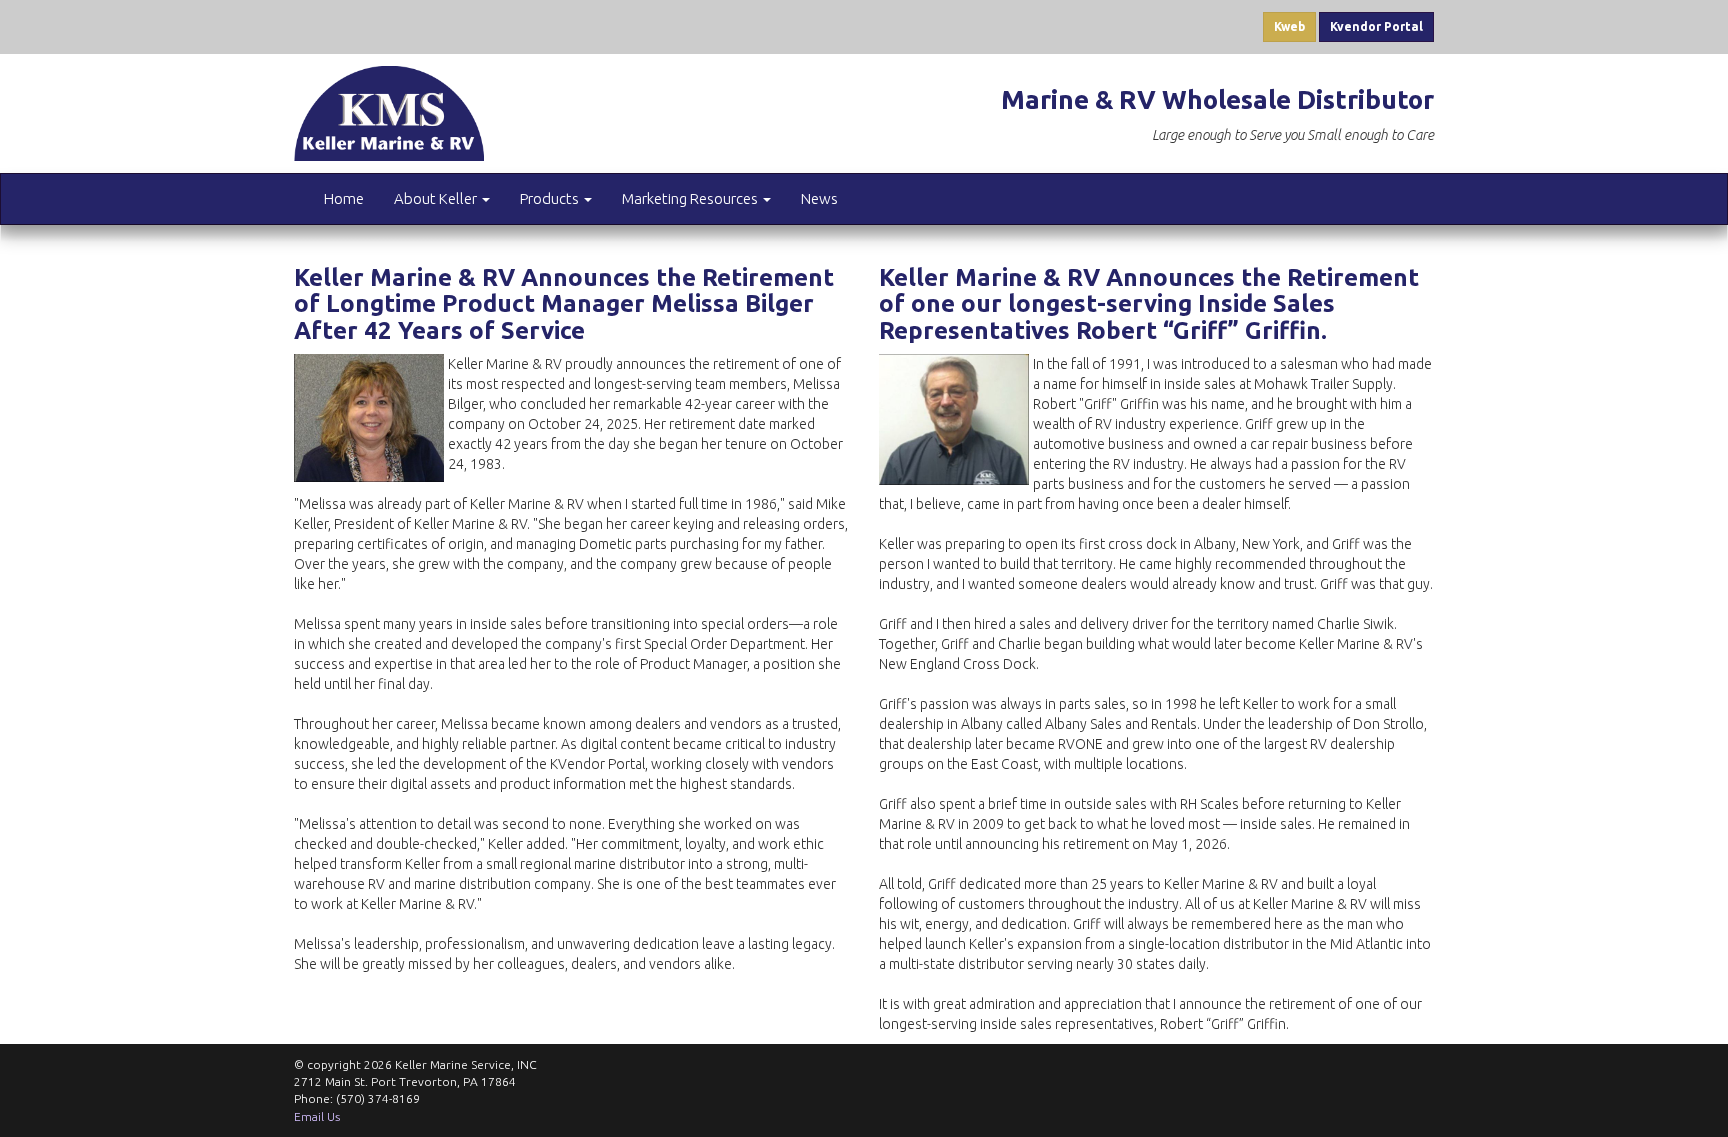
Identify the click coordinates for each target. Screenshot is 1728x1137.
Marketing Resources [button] (691, 198)
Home (344, 198)
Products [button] (551, 198)
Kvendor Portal (1376, 26)
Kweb (1289, 26)
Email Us (317, 1116)
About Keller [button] (437, 198)
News (819, 198)
